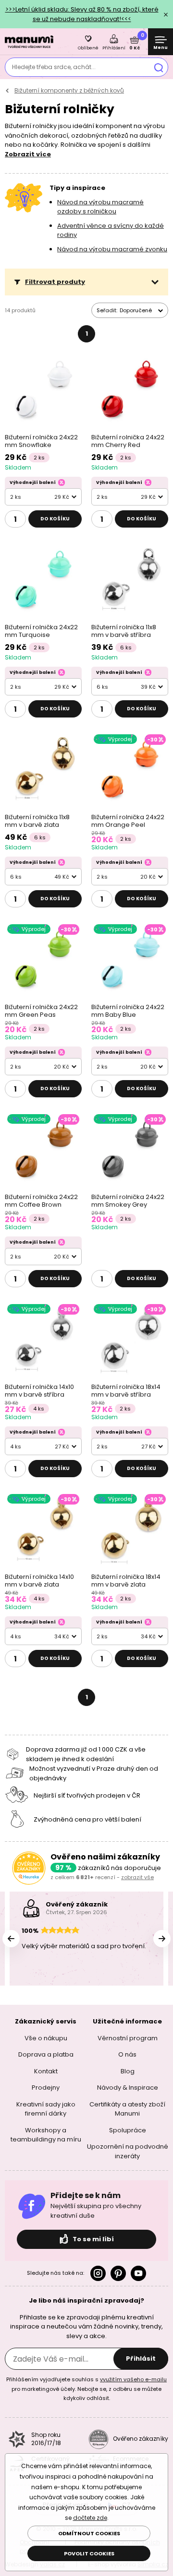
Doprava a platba (46, 2054)
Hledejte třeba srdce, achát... (54, 67)
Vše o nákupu (46, 2038)
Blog (128, 2071)
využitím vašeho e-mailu (133, 2379)
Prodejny (46, 2088)
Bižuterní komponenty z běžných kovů (69, 90)
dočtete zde (90, 2518)
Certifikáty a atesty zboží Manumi (127, 2109)
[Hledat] (159, 67)
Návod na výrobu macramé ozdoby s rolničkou (100, 207)
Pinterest (118, 2273)
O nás (127, 2054)
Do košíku (55, 519)
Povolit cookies (89, 2553)
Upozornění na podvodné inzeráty (128, 2151)
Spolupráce (128, 2130)
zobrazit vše (137, 1877)
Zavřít (166, 14)
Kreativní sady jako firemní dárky (46, 2109)
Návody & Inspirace (128, 2088)
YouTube (138, 2273)
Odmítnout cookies (89, 2533)
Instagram (98, 2273)
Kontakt (46, 2071)
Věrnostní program (128, 2038)
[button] (86, 282)
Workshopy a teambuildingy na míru (46, 2135)
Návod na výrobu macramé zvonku (112, 249)
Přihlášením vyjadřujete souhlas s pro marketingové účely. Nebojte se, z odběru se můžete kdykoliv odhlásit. (86, 2389)
